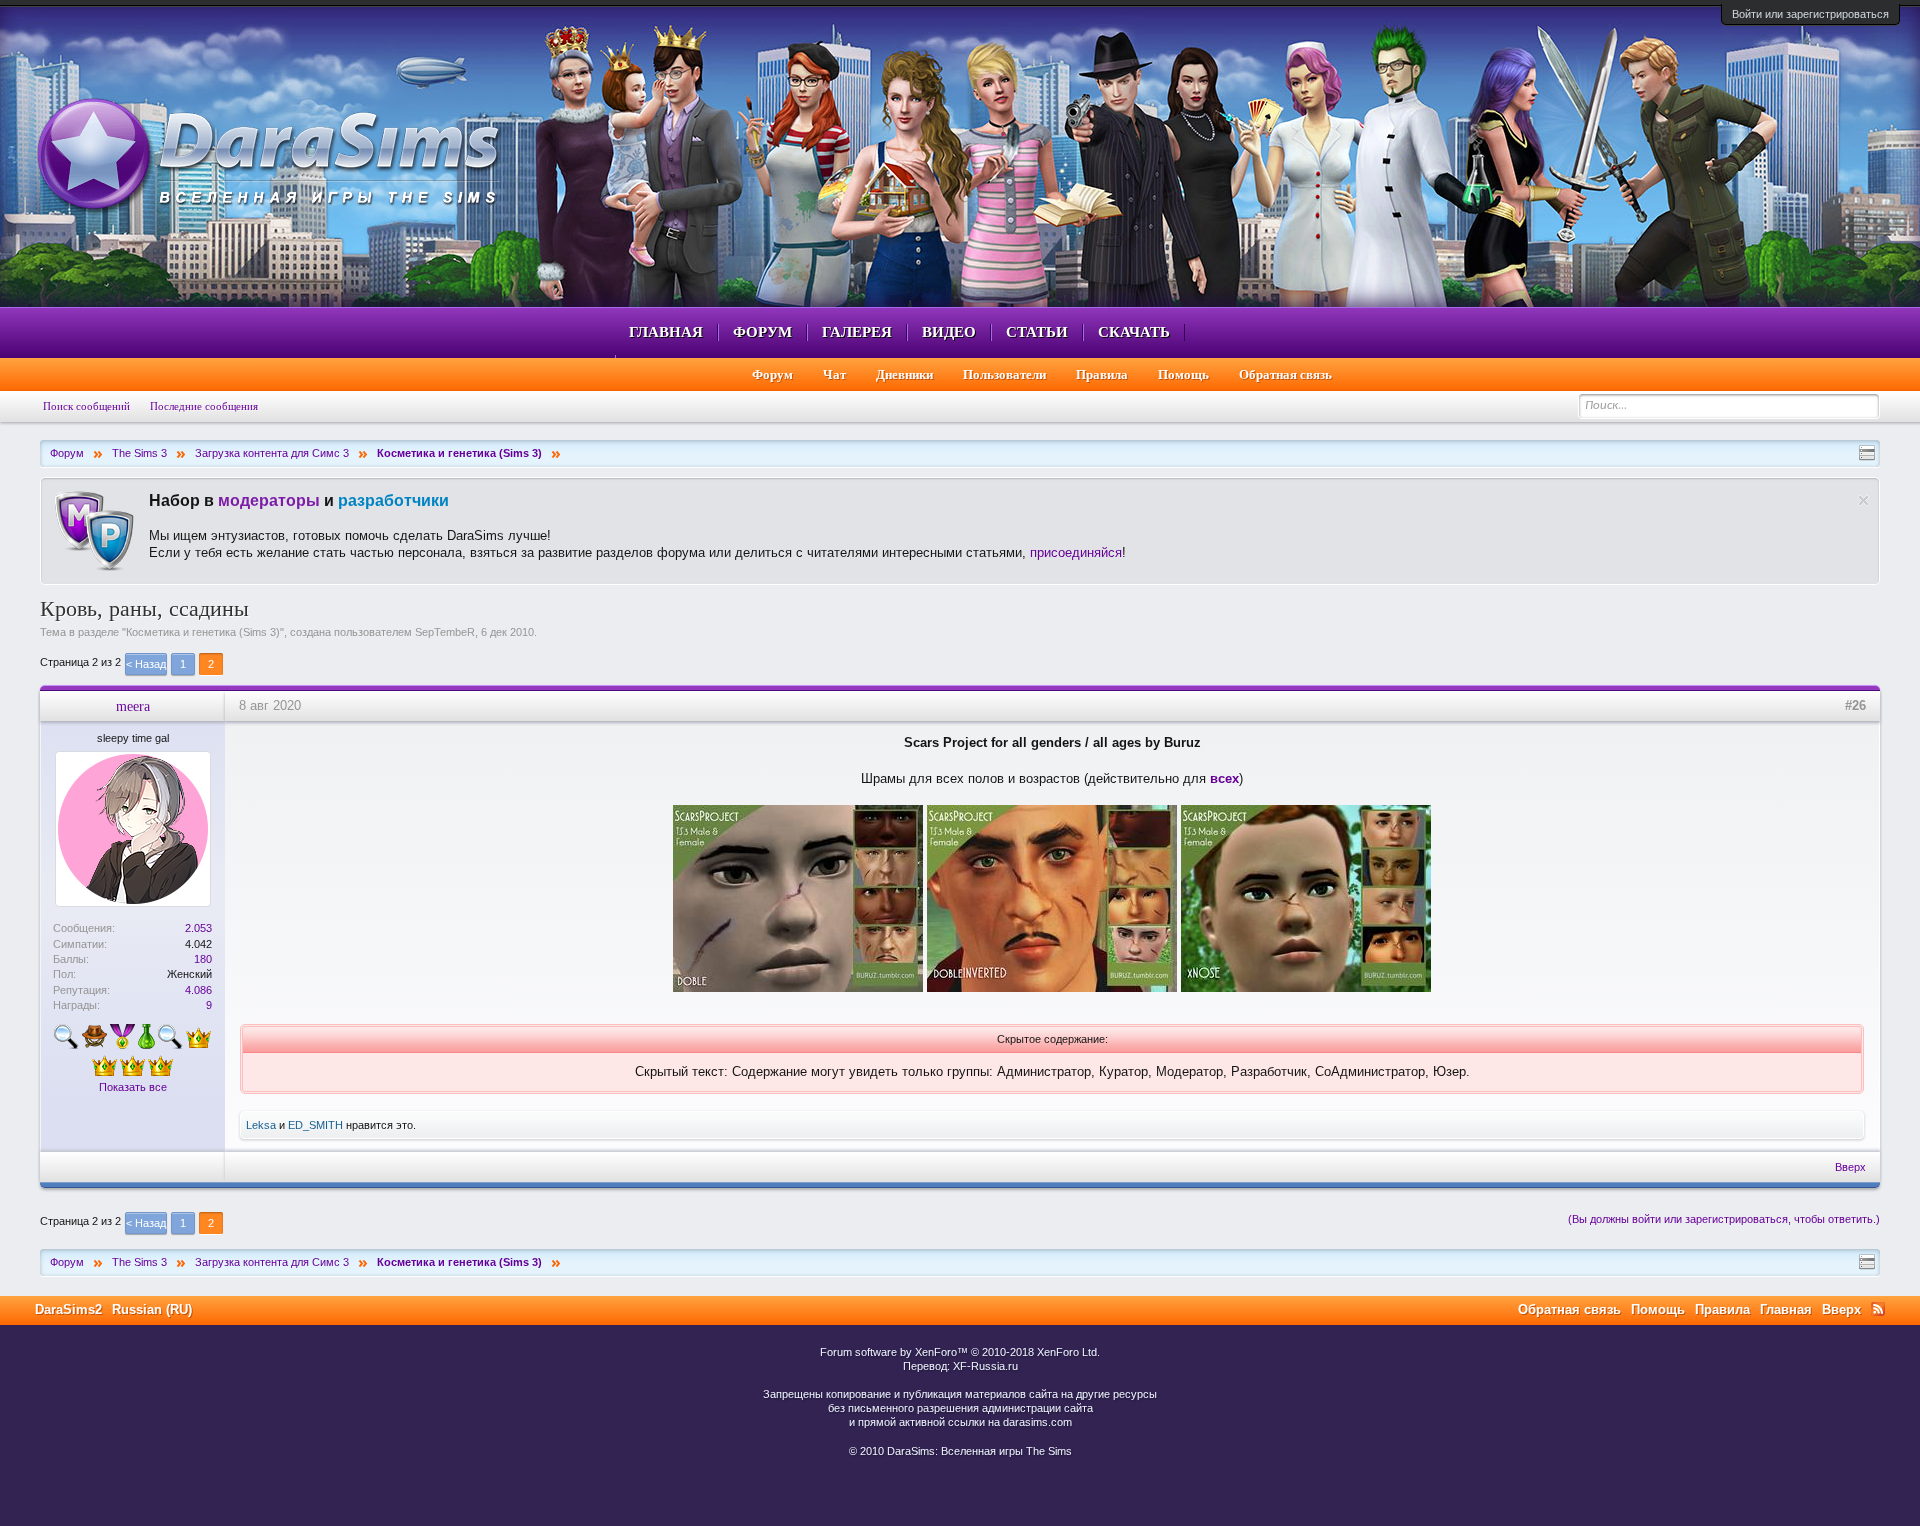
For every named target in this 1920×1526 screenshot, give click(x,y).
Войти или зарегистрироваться (1810, 14)
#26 (1855, 705)
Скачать (1134, 332)
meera (133, 706)
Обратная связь (1285, 374)
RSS (1878, 1309)
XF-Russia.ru (985, 1366)
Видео (949, 332)
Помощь (1183, 374)
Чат (834, 374)
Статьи (1037, 332)
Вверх (1850, 1167)
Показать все (133, 1087)
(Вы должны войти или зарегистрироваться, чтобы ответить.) (1724, 1219)
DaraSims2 (68, 1309)
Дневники (904, 374)
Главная (666, 332)
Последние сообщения (204, 406)
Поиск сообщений (86, 406)
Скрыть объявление (1863, 500)
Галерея (857, 332)
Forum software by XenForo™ (960, 1352)
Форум (762, 332)
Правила (1102, 374)
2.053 (198, 928)
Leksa (261, 1125)
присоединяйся (1076, 552)
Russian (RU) (152, 1309)
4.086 (198, 990)
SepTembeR (445, 632)
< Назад (146, 664)
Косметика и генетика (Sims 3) (203, 632)
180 (203, 959)
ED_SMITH (315, 1125)
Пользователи (1004, 374)
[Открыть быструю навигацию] (1867, 453)
